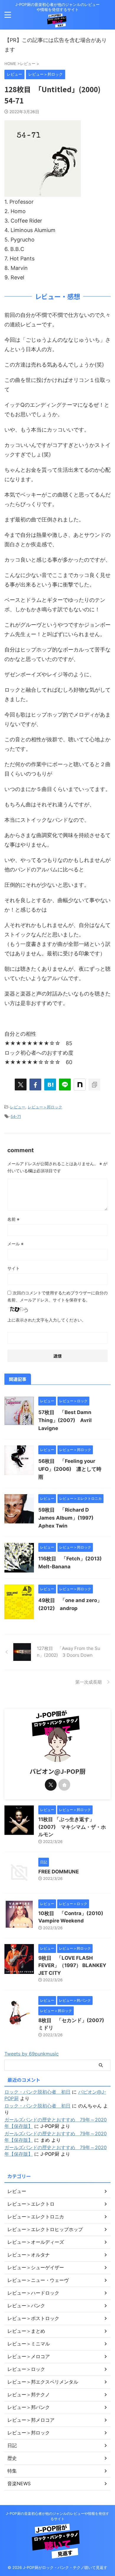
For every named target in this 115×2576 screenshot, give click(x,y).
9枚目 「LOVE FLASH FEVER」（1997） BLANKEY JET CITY (72, 1965)
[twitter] (21, 1084)
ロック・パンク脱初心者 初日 (37, 2092)
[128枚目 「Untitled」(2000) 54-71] (50, 1084)
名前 (13, 1219)
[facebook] (35, 1084)
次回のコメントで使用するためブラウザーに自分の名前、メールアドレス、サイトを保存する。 (57, 1296)
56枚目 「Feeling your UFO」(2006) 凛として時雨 (70, 1469)
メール (15, 1244)
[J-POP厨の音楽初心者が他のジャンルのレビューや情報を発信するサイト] (57, 23)
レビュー (18, 1107)
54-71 (16, 1116)
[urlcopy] (94, 1084)
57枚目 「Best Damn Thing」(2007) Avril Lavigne (65, 1420)
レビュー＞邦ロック (45, 1107)
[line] (65, 1084)
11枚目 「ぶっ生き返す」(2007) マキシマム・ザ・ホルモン (72, 1827)
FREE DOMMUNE (59, 1872)
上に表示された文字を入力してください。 (47, 1320)
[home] (64, 1785)
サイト (14, 1268)
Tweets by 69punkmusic (32, 2054)
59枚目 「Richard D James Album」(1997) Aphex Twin (68, 1518)
